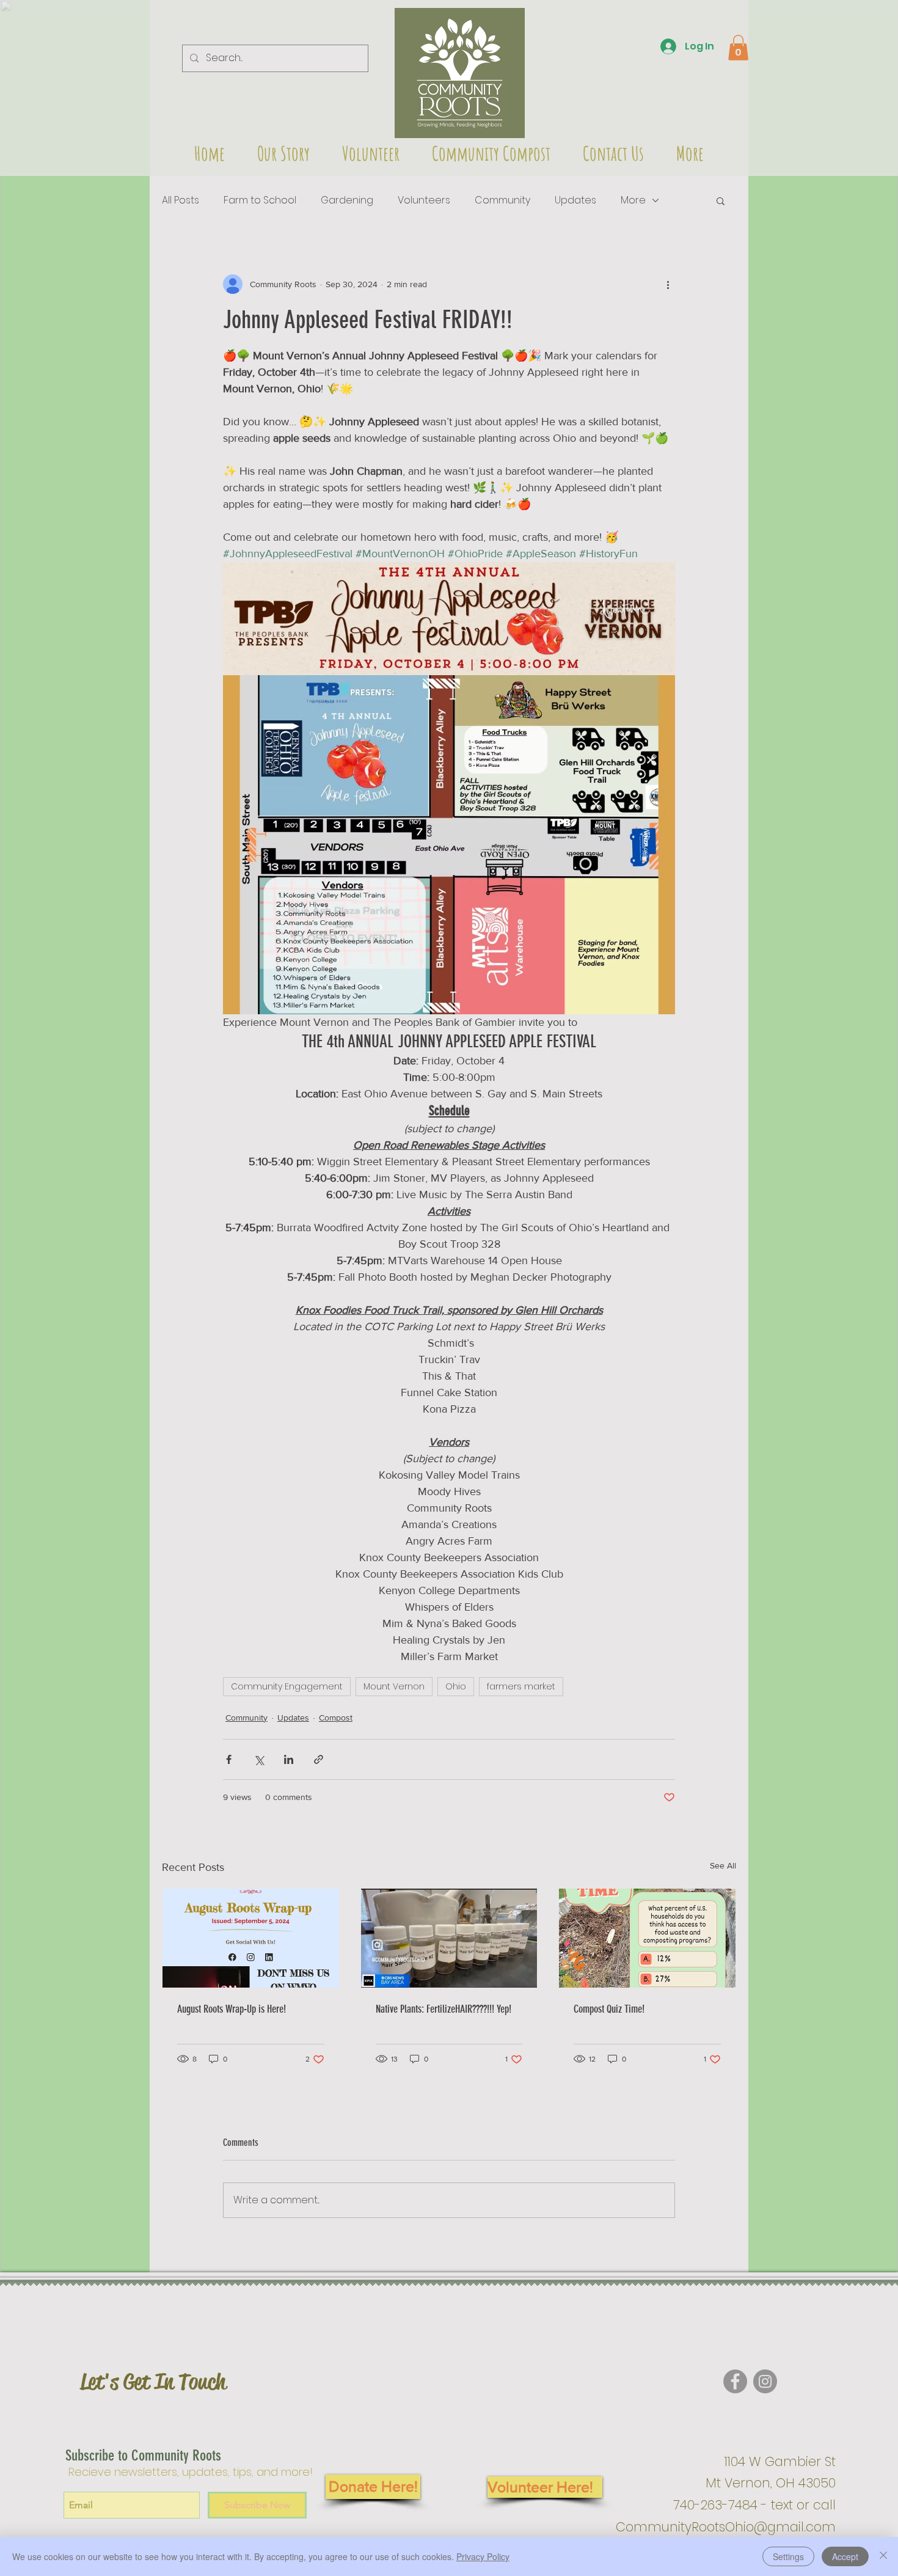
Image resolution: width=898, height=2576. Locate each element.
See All (723, 1865)
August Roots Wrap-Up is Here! (232, 2009)
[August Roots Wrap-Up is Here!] (251, 1938)
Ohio (456, 1686)
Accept (845, 2556)
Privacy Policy (483, 2556)
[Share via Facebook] (229, 1759)
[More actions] (668, 284)
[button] (460, 73)
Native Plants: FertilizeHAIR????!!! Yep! (444, 2009)
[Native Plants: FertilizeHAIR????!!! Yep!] (449, 1938)
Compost (336, 1718)
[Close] (883, 2556)
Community (502, 200)
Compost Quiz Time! (609, 2009)
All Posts (181, 200)
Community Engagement (287, 1686)
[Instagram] (765, 2381)
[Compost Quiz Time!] (647, 1938)
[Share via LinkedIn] (289, 1759)
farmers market (521, 1686)
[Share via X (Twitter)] (259, 1759)
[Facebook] (735, 2381)
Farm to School (260, 200)
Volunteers (424, 200)
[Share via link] (319, 1759)
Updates (575, 200)
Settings (788, 2556)
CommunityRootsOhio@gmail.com (726, 2527)
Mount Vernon (394, 1686)
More (633, 200)
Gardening (347, 200)
